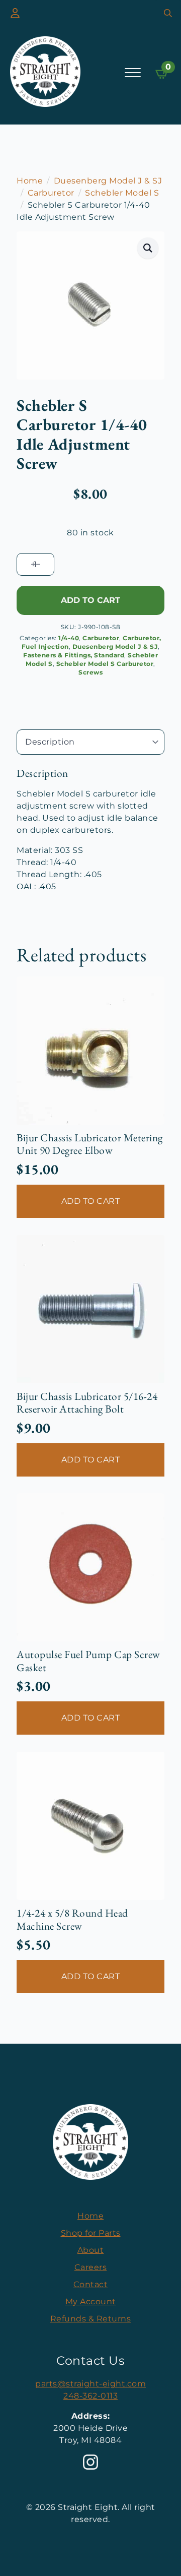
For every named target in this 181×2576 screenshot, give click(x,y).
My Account (91, 2302)
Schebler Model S (122, 193)
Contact (91, 2284)
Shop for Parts (91, 2233)
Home (30, 181)
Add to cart (90, 600)
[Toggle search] (168, 13)
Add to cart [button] (91, 1201)
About (91, 2250)
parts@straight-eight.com (90, 2384)
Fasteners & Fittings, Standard (74, 655)
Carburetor (51, 193)
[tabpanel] (90, 830)
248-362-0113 (90, 2396)
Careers (91, 2267)
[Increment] (33, 564)
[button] (148, 248)
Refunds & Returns (91, 2319)
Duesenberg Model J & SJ (108, 181)
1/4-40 (69, 638)
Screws (90, 672)
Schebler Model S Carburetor (105, 664)
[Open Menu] (133, 73)
